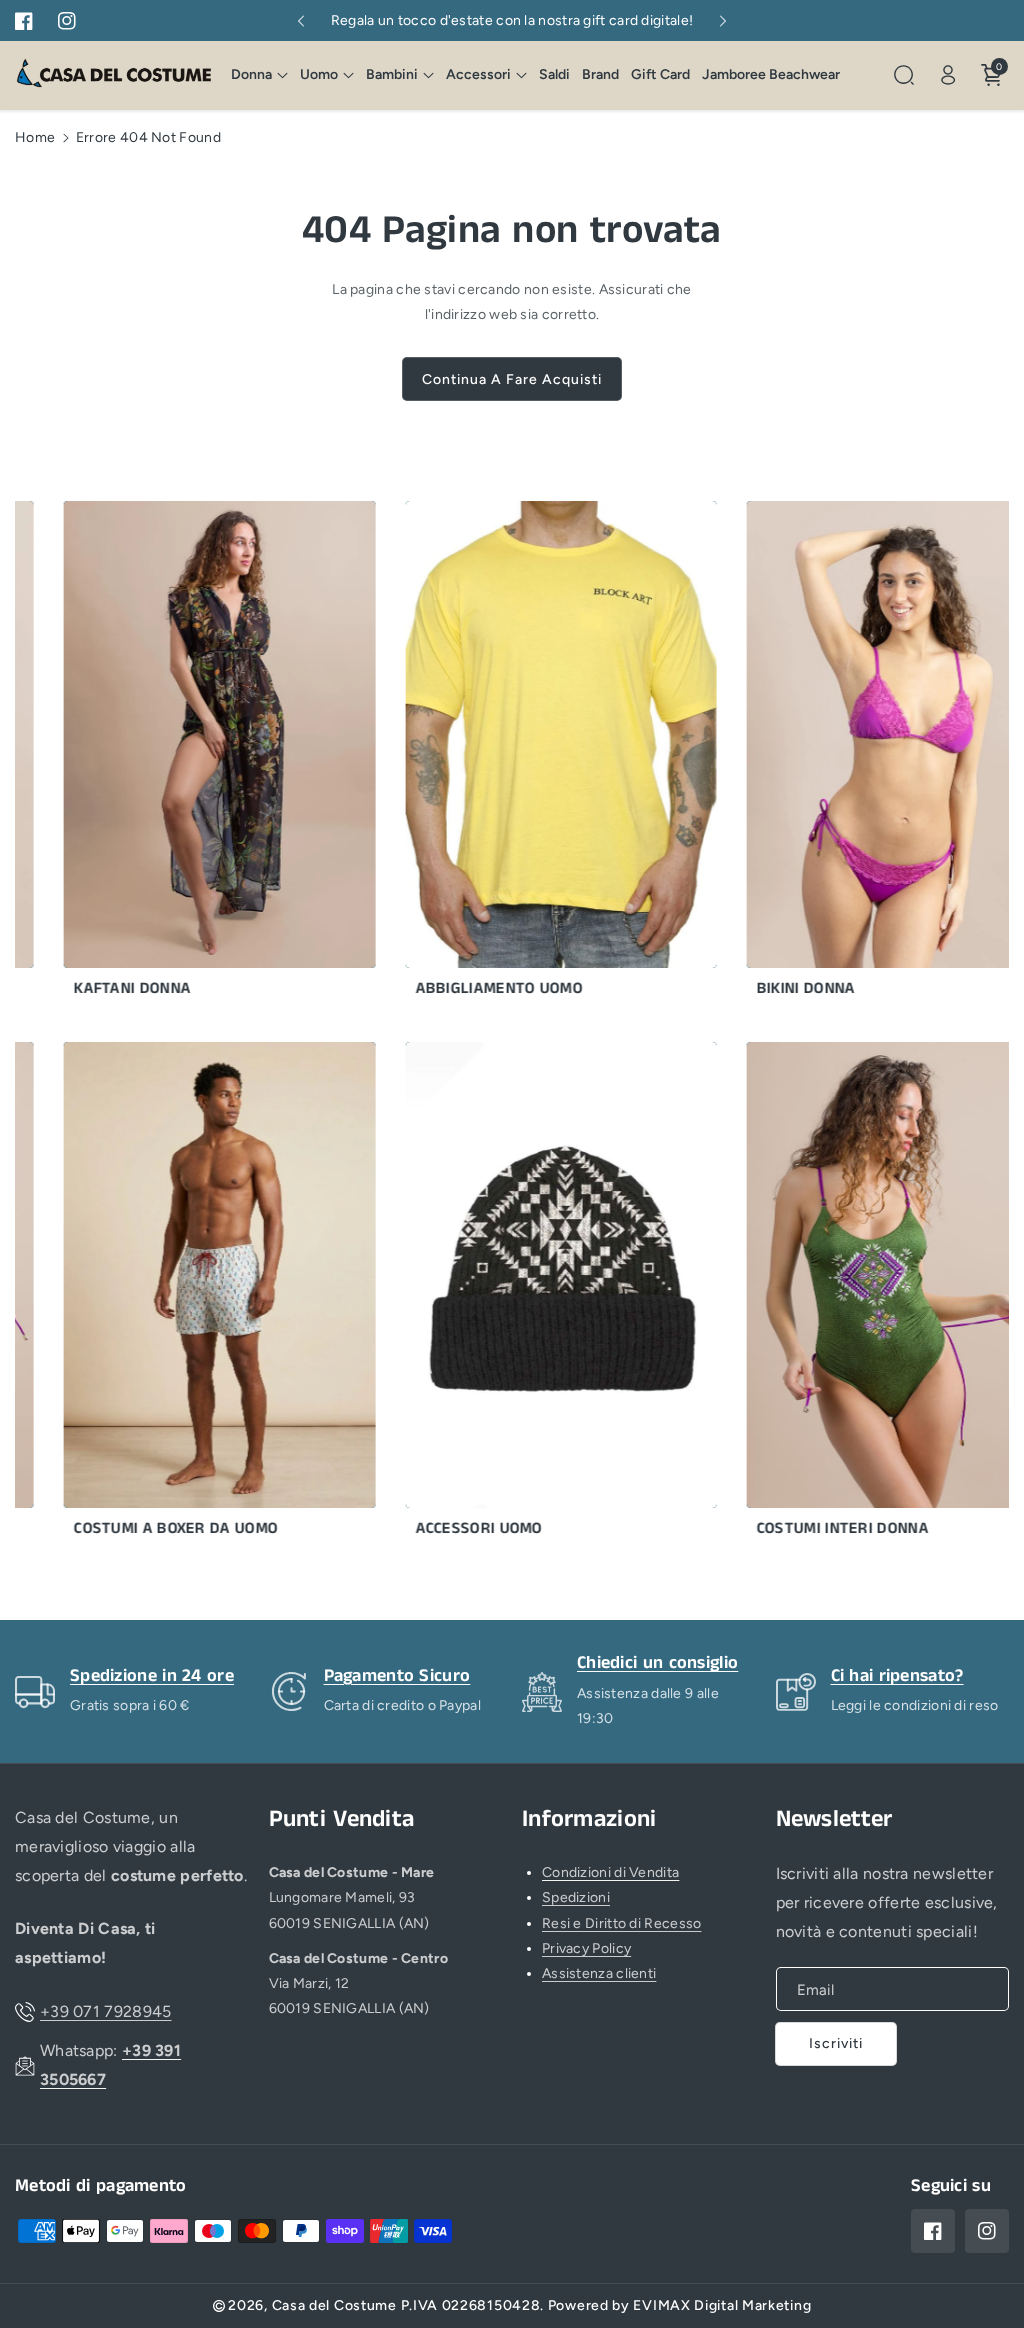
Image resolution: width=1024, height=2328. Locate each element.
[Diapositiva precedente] (300, 21)
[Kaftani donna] (190, 754)
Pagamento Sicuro (397, 1676)
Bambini (392, 74)
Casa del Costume (334, 2305)
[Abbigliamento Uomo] (531, 754)
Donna (251, 74)
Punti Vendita (342, 1819)
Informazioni (589, 1819)
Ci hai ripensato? (897, 1676)
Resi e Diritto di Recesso (622, 1923)
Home (35, 137)
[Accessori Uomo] (531, 1295)
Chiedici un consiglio (657, 1663)
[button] (259, 75)
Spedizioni (576, 1897)
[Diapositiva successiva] (723, 21)
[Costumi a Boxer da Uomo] (190, 1295)
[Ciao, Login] (948, 75)
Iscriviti (836, 2043)
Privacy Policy (586, 1948)
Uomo (319, 74)
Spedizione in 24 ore (152, 1676)
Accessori (478, 74)
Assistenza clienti (599, 1973)
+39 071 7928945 (106, 2011)
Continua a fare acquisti (512, 379)
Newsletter (834, 1819)
